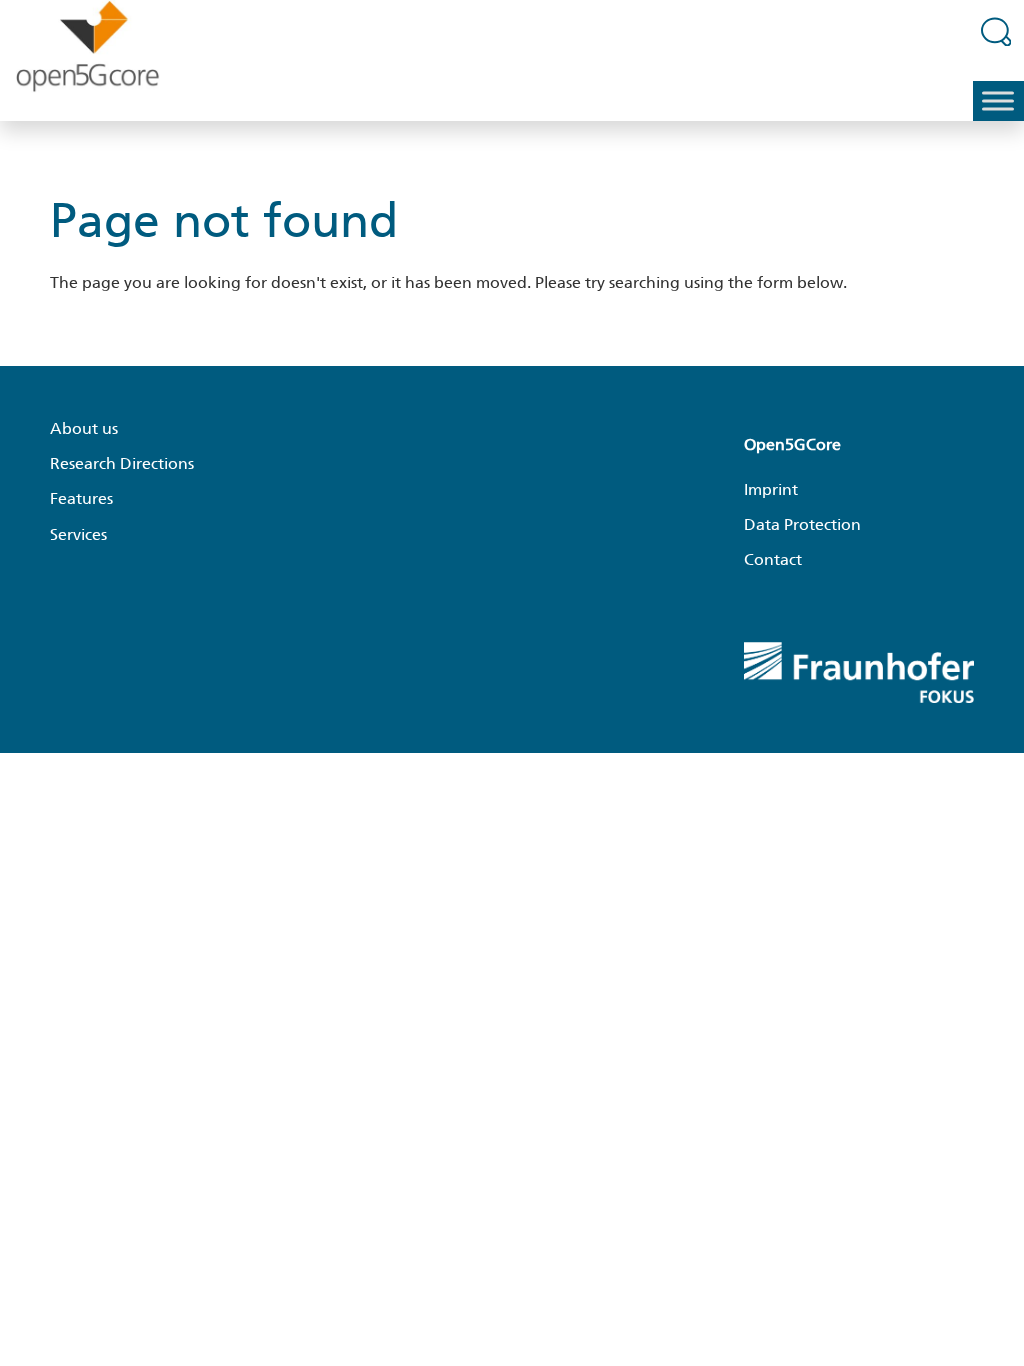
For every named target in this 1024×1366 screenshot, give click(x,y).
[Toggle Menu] (998, 101)
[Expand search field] (996, 31)
